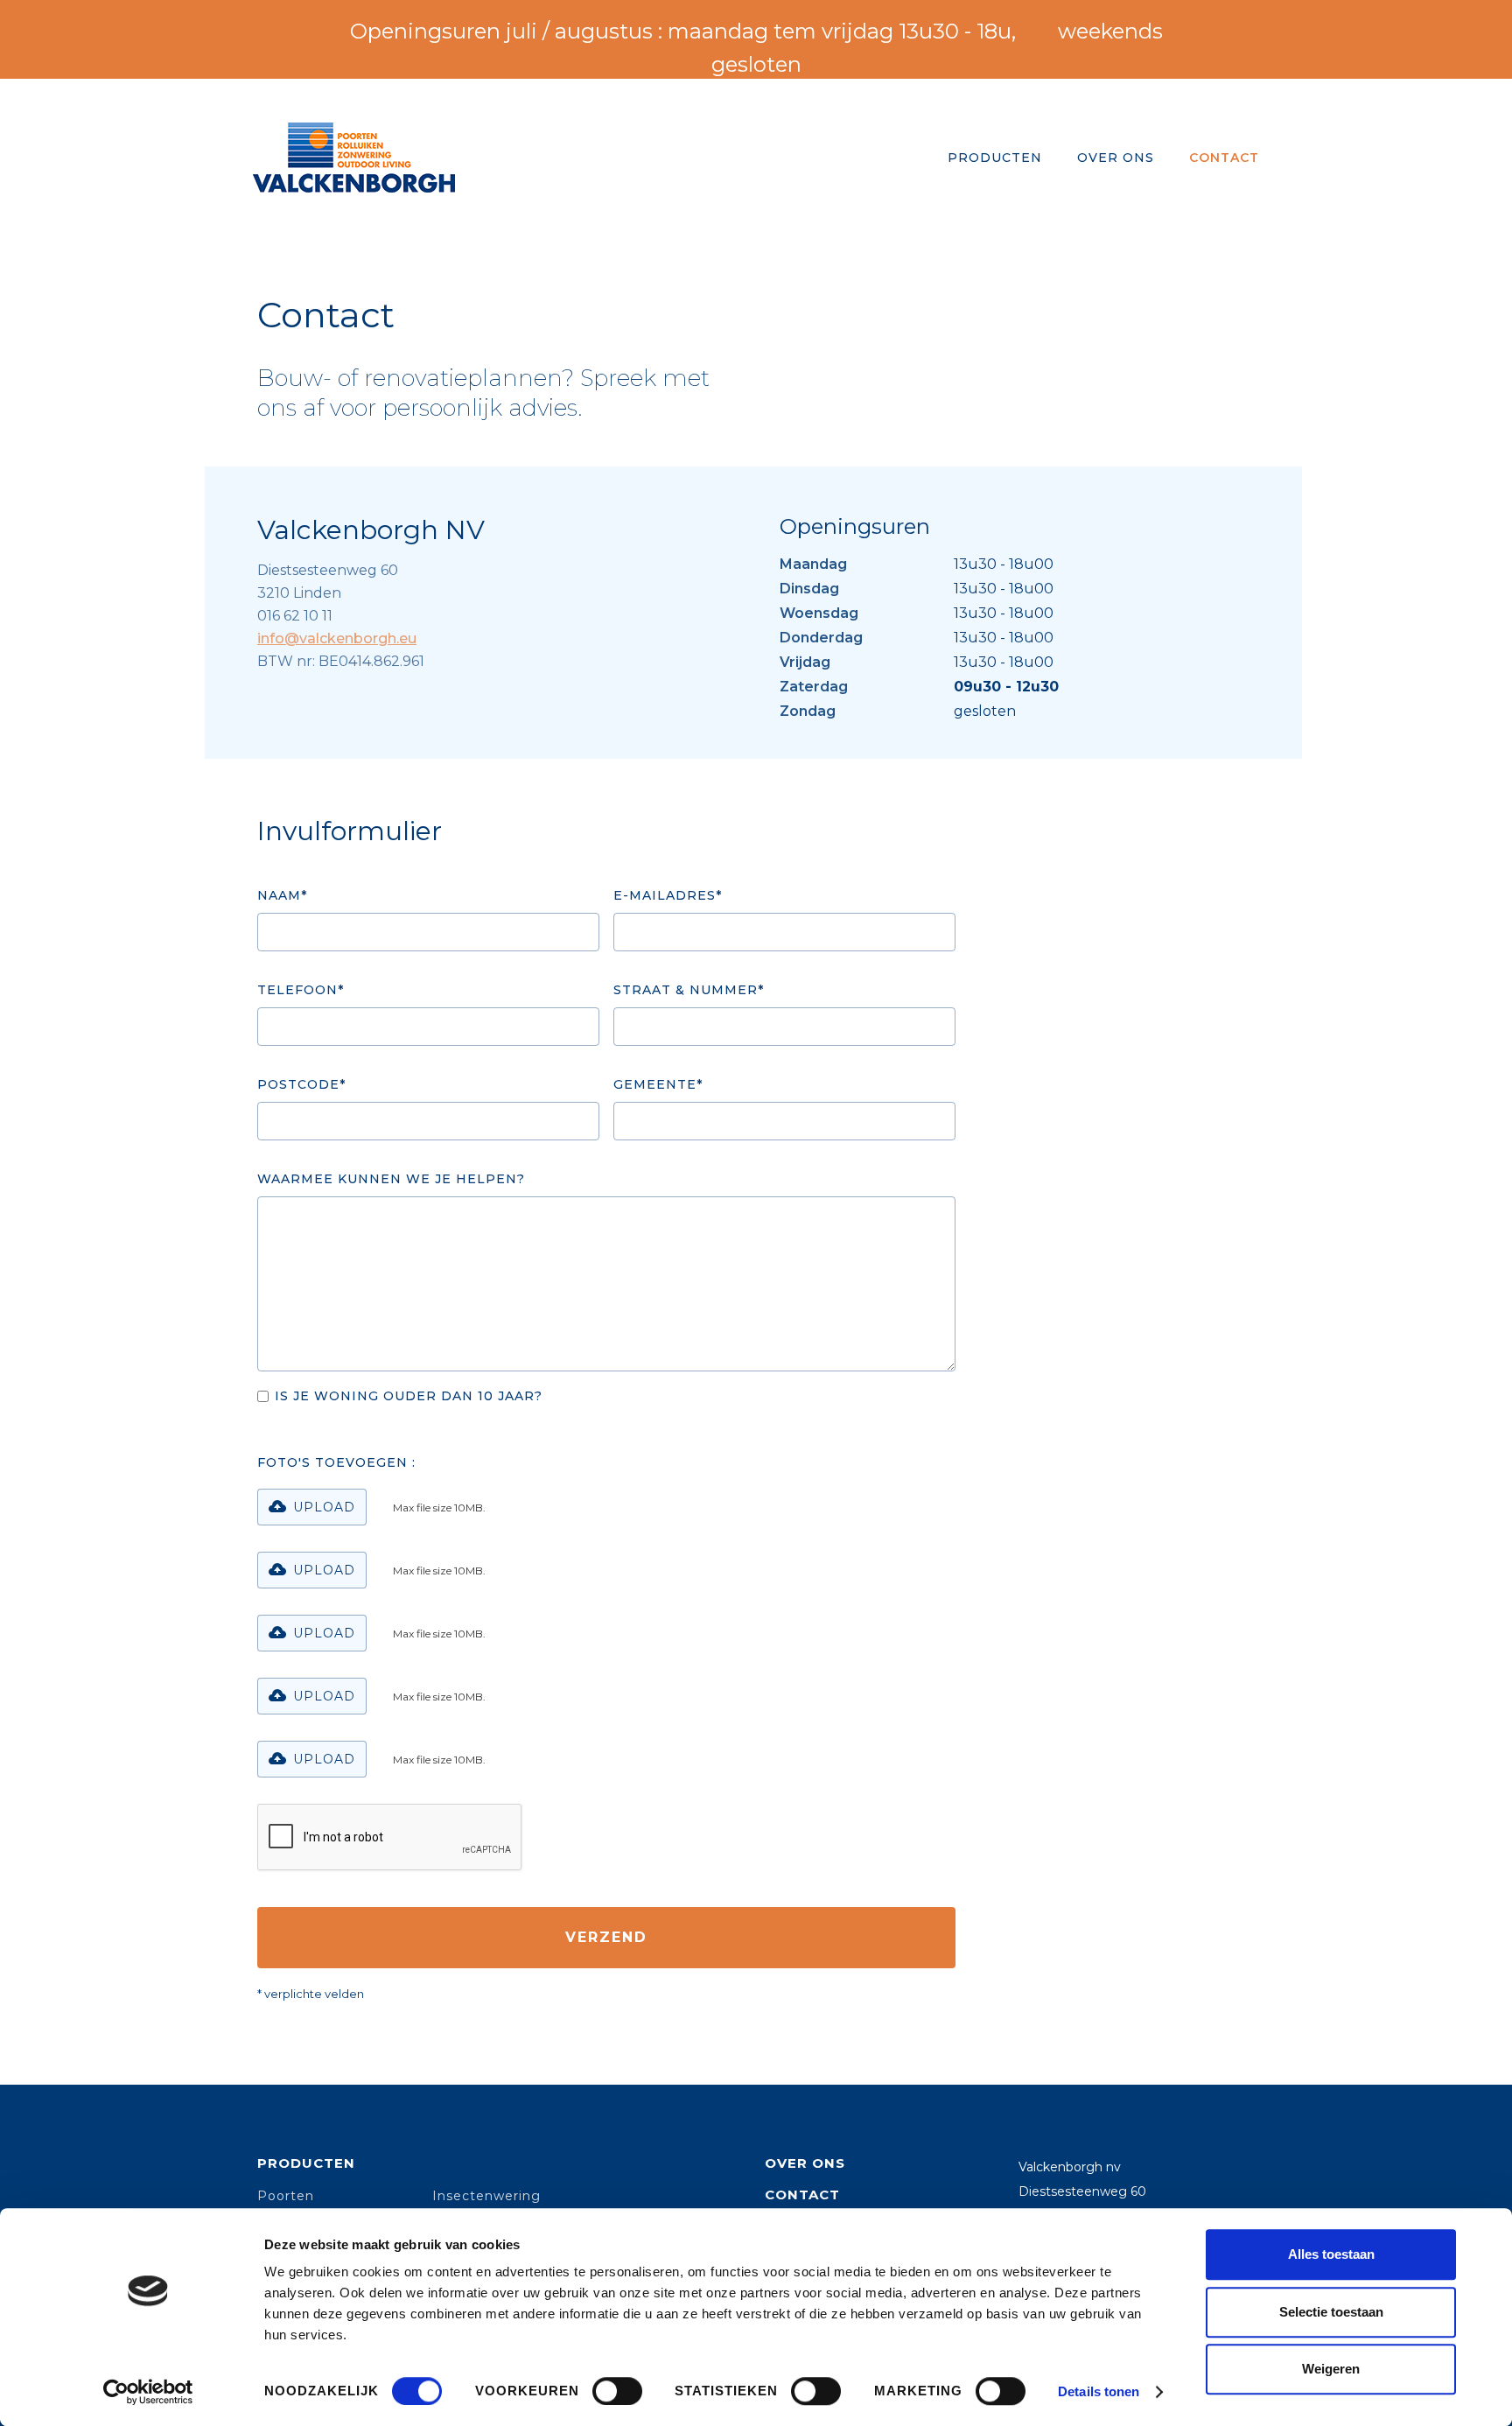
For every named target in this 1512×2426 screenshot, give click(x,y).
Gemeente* (658, 1084)
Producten (306, 2163)
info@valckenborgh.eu (337, 638)
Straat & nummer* (689, 990)
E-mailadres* (668, 895)
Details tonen (1099, 2391)
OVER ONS (1116, 158)
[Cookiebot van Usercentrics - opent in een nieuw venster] (148, 2392)
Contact (802, 2195)
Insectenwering (486, 2196)
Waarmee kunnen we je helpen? (391, 1179)
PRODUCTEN (995, 158)
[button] (312, 1507)
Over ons (805, 2163)
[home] (354, 158)
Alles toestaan (1331, 2254)
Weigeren (1331, 2369)
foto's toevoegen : (336, 1462)
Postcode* (301, 1084)
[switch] (617, 2391)
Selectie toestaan (1331, 2312)
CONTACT (1224, 158)
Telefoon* (301, 990)
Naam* (282, 895)
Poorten (286, 2196)
